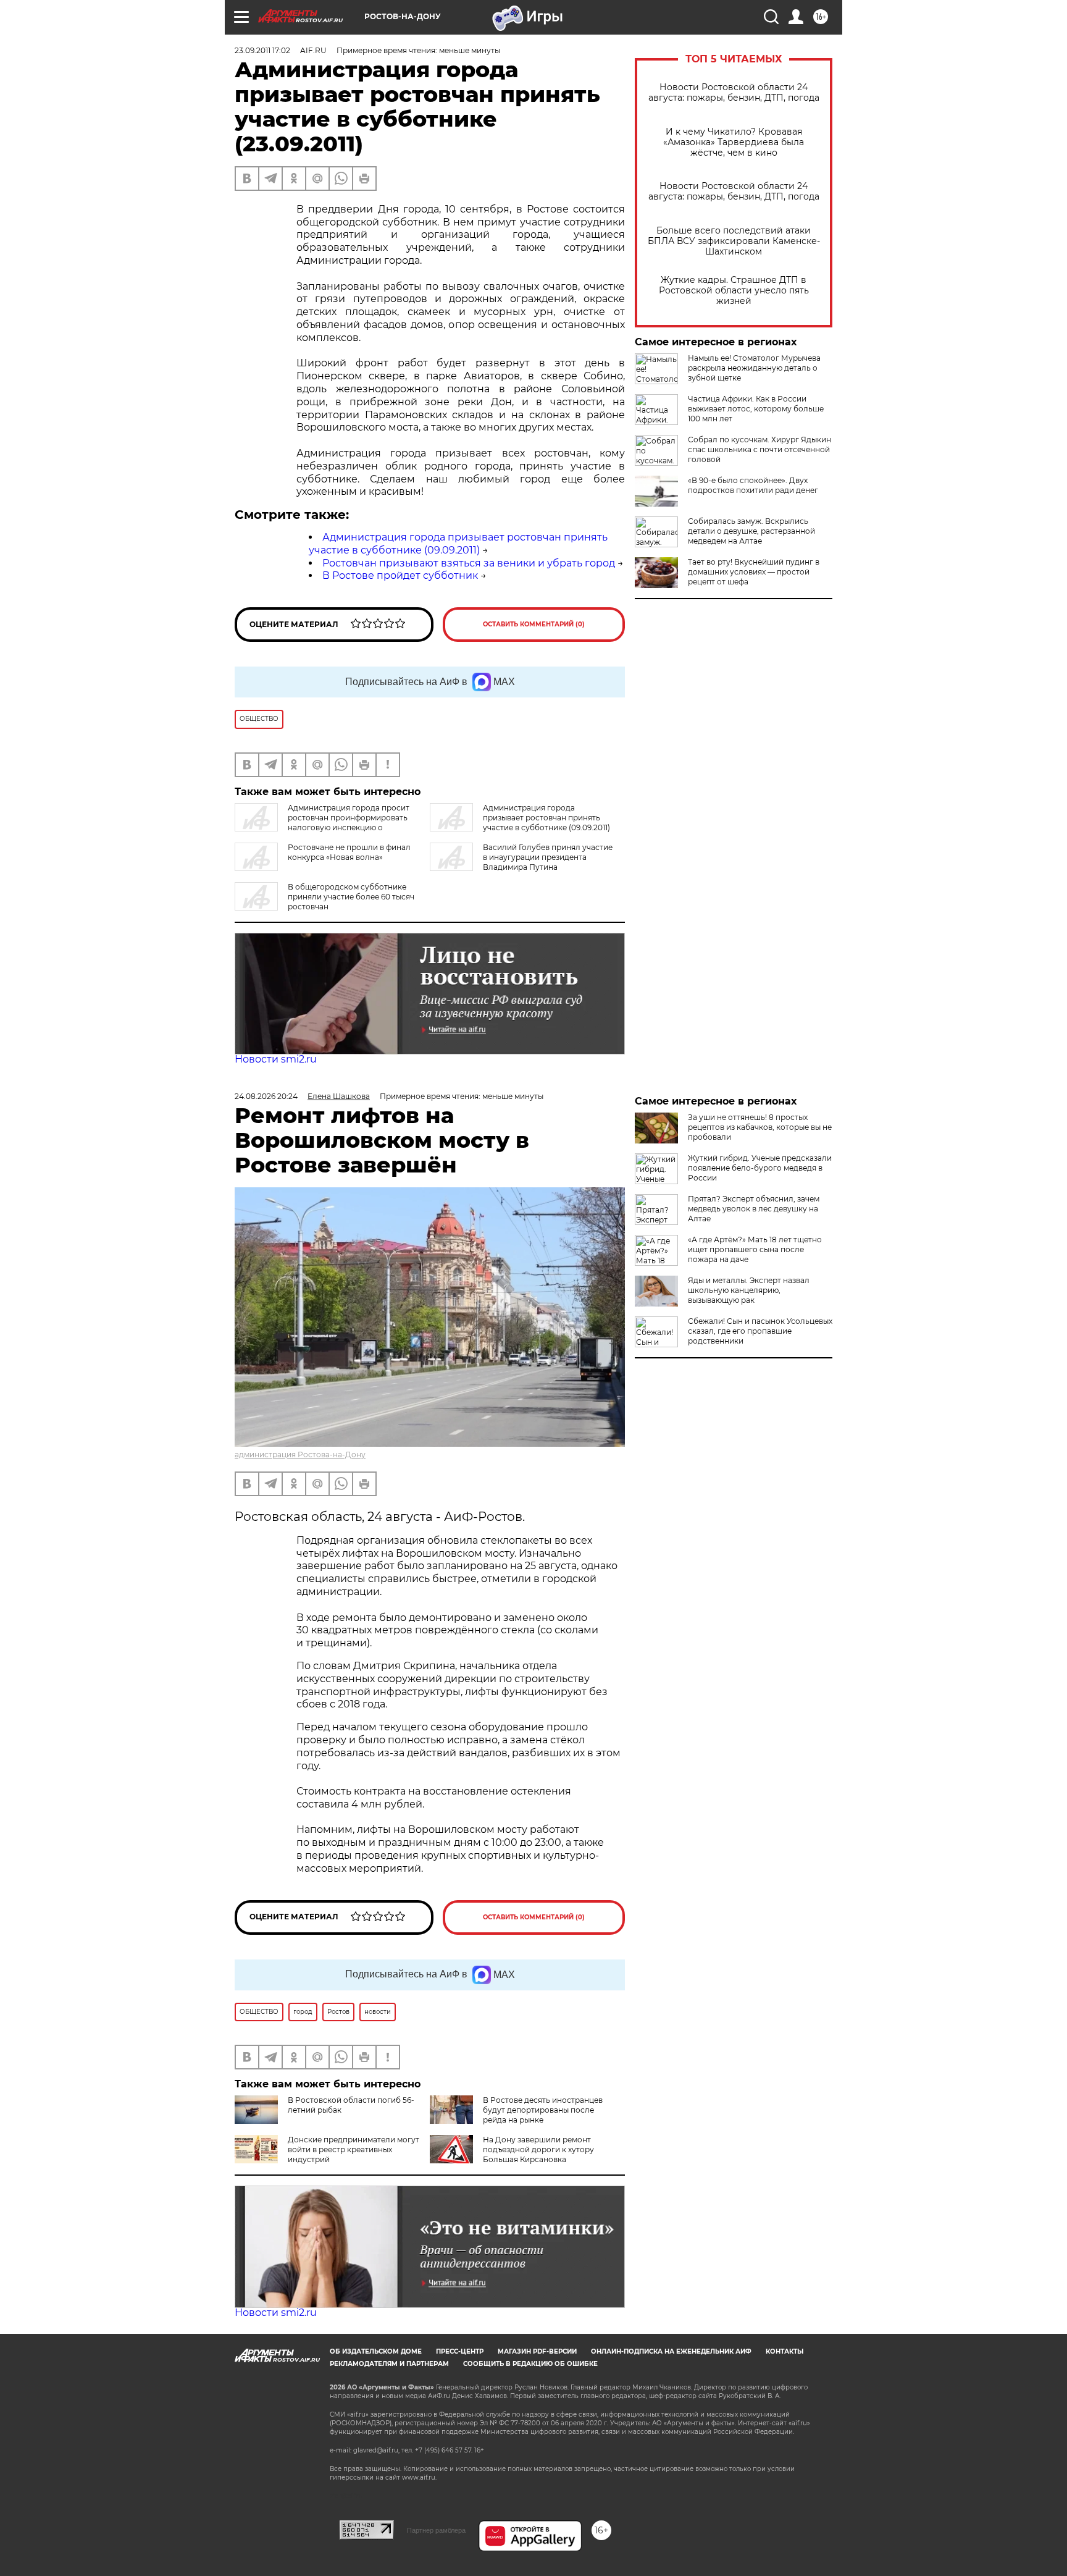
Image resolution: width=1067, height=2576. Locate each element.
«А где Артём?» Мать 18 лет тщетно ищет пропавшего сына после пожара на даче (755, 1249)
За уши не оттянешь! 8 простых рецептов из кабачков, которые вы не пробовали (760, 1127)
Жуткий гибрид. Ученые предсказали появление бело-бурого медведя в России (760, 1168)
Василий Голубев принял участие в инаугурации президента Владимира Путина (548, 857)
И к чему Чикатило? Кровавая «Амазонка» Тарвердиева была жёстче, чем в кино (734, 142)
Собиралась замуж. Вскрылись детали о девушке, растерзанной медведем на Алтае (751, 531)
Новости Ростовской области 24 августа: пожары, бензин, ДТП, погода (734, 93)
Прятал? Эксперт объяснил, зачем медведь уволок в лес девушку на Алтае (754, 1209)
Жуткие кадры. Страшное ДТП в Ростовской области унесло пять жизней (734, 291)
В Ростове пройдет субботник (400, 575)
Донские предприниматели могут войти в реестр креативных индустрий (354, 2149)
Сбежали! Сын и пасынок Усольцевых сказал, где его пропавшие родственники (760, 1331)
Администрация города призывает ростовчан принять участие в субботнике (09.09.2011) (458, 544)
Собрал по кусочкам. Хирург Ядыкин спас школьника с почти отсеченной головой (759, 449)
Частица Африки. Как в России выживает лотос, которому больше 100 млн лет (756, 409)
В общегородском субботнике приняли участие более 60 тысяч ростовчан (351, 897)
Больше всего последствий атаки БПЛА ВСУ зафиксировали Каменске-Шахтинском (734, 241)
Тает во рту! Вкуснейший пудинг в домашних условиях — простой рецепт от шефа (754, 572)
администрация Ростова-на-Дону (300, 1454)
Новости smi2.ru (276, 1059)
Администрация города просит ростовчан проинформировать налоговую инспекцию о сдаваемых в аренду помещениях (322, 823)
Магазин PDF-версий (537, 2351)
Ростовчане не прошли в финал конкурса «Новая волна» (349, 852)
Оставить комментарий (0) (534, 624)
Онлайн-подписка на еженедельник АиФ (671, 2351)
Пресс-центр (460, 2351)
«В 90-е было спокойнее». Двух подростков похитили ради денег (753, 485)
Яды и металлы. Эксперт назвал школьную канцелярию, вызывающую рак (749, 1290)
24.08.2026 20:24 (266, 1096)
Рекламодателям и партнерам (389, 2364)
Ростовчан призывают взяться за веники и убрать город (469, 563)
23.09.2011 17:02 (262, 50)
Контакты (785, 2351)
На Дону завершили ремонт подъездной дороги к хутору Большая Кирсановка (538, 2149)
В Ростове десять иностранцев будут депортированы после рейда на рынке (543, 2110)
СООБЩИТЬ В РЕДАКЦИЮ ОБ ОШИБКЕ (530, 2364)
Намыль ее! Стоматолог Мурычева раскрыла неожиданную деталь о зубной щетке (754, 368)
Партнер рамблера (436, 2530)
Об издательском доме (376, 2351)
